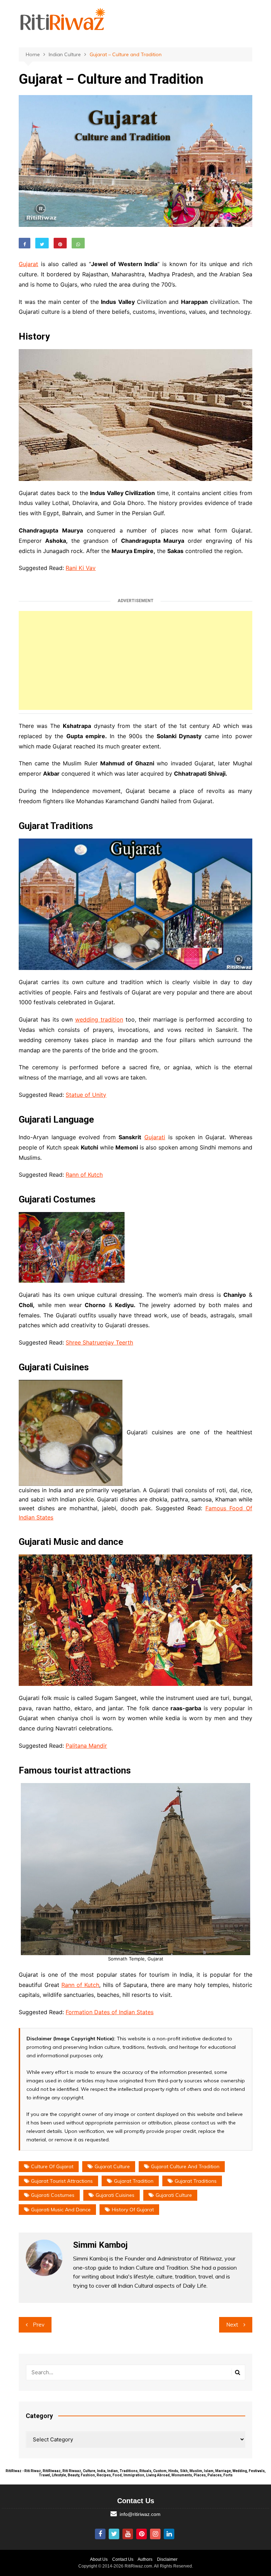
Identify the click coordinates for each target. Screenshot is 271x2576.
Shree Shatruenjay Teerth (99, 1342)
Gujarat (28, 264)
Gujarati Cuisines (115, 2195)
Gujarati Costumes (53, 2195)
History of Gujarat (133, 2210)
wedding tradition (99, 1019)
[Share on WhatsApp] (78, 243)
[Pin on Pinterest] (60, 243)
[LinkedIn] (169, 2534)
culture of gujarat (52, 2166)
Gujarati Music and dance (61, 2210)
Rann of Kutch (84, 1175)
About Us (99, 2559)
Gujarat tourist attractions (62, 2181)
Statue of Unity (86, 1095)
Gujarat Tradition (134, 2181)
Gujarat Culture (112, 2166)
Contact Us (123, 2559)
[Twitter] (114, 2534)
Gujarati (155, 1137)
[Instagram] (155, 2534)
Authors (145, 2559)
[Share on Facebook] (25, 243)
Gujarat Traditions (196, 2181)
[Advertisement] (136, 660)
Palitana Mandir (86, 1746)
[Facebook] (100, 2534)
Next (232, 2325)
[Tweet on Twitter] (42, 243)
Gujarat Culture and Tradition (185, 2166)
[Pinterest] (141, 2534)
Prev (39, 2325)
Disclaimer (167, 2559)
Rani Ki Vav (81, 568)
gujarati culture (174, 2195)
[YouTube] (128, 2534)
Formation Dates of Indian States (110, 2012)
